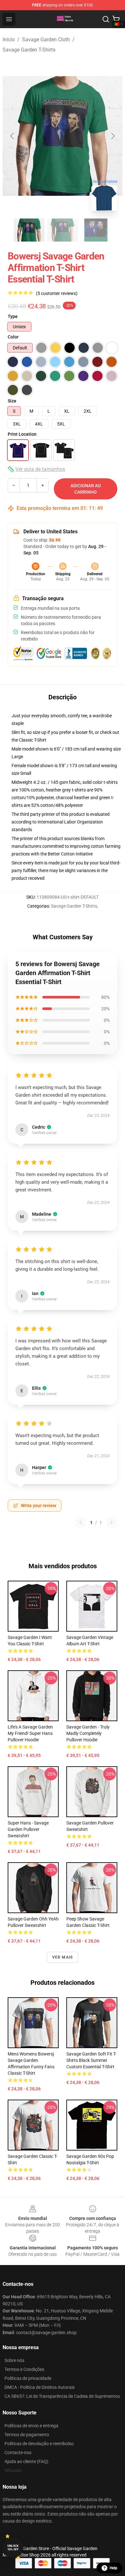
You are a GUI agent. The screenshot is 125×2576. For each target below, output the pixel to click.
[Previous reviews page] (80, 1523)
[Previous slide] (13, 136)
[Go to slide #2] (63, 230)
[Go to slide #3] (96, 230)
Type (13, 316)
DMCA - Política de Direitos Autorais (40, 2387)
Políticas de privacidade (28, 2378)
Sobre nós (14, 2360)
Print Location (22, 434)
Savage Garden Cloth (46, 40)
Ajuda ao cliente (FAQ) (26, 2461)
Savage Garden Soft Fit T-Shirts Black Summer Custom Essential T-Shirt (91, 2060)
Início (9, 40)
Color (13, 337)
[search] (106, 19)
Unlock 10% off (13, 2548)
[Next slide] (113, 136)
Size (12, 401)
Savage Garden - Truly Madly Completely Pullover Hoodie (88, 1733)
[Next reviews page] (112, 1523)
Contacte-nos (18, 2453)
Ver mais (63, 1957)
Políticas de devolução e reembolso (39, 2444)
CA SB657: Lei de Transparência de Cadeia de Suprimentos (62, 2396)
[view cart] (116, 19)
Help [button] (113, 2568)
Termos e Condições (24, 2369)
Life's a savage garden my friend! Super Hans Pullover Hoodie (30, 1733)
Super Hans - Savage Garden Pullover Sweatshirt (28, 1829)
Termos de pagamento (27, 2435)
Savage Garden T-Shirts (29, 50)
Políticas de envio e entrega (31, 2426)
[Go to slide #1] (29, 230)
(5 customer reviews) (57, 293)
